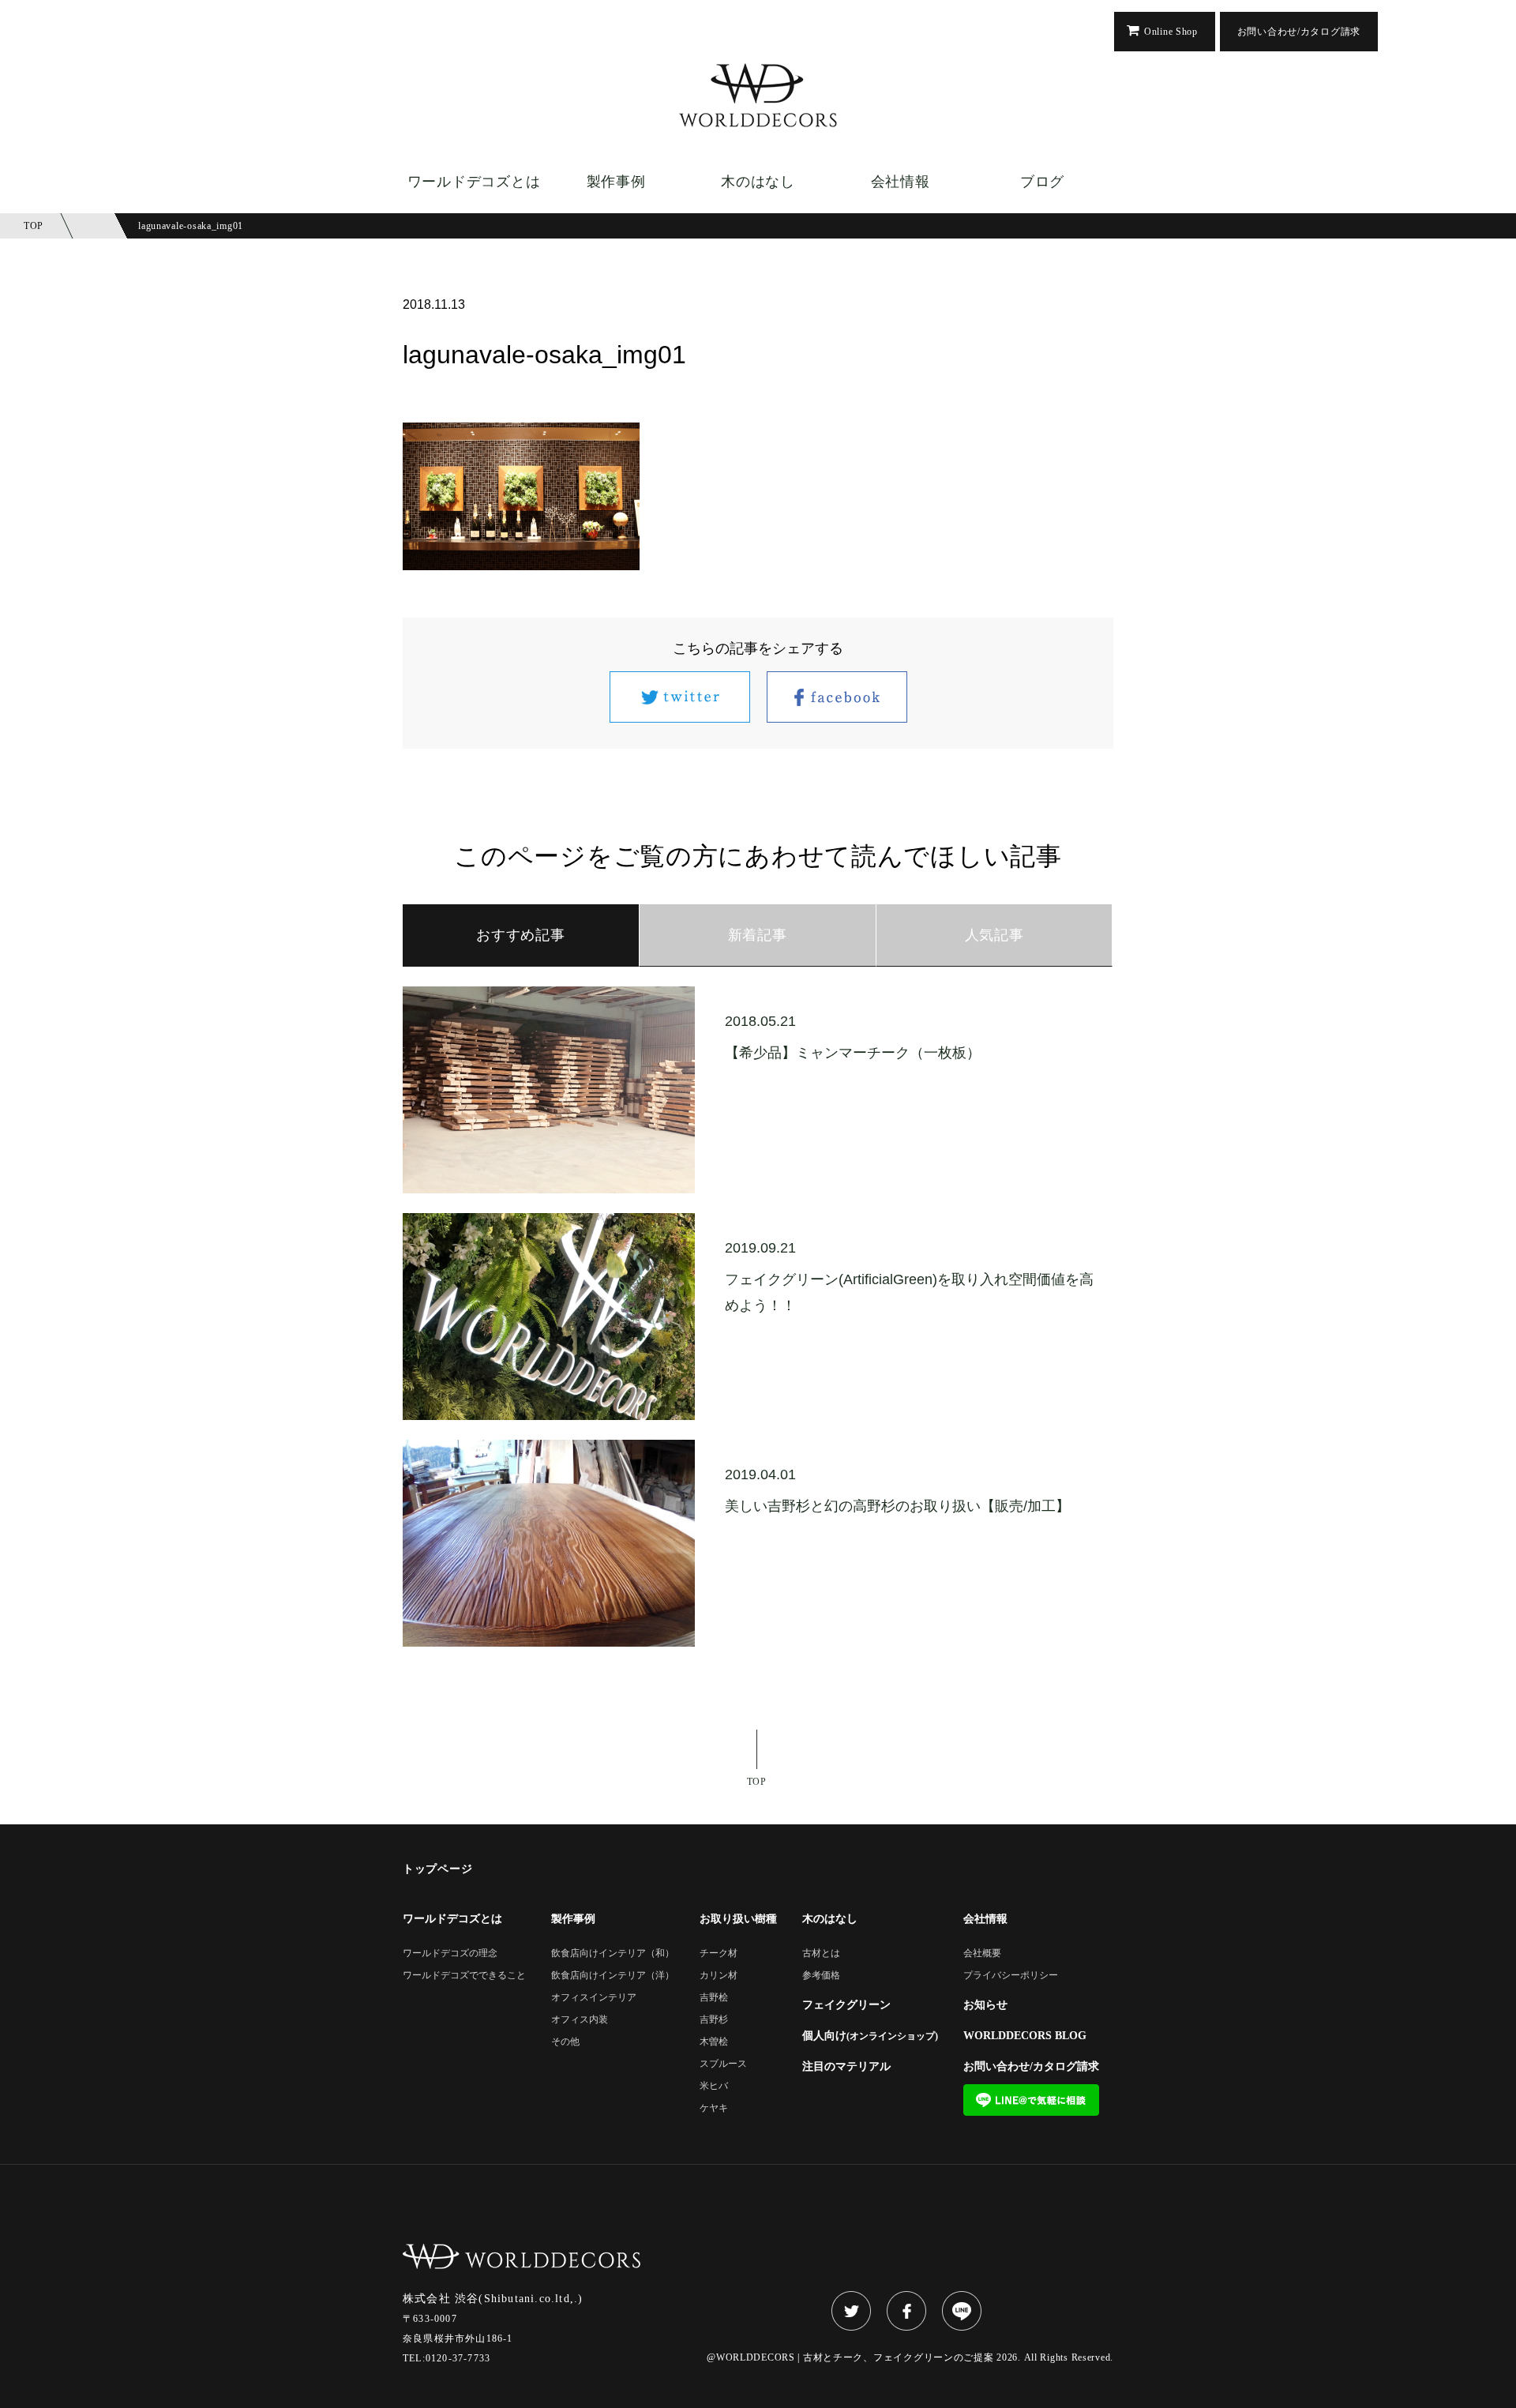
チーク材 (719, 1953)
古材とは (821, 1953)
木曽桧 (714, 2042)
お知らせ (985, 2005)
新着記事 (758, 935)
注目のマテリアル (846, 2067)
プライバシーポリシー (1011, 1976)
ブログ (1042, 182)
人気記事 (994, 935)
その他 (565, 2042)
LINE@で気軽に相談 (1031, 2100)
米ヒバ (714, 2086)
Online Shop (1171, 32)
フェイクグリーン (846, 2005)
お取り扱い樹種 (738, 1919)
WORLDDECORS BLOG (1025, 2036)
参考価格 (821, 1976)
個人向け (870, 2036)
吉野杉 (714, 2020)
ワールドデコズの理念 (450, 1953)
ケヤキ (714, 2108)
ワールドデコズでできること (464, 1976)
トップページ (437, 1869)
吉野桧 (714, 1998)
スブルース (723, 2064)
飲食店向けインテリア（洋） (613, 1976)
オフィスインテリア (594, 1998)
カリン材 (719, 1976)
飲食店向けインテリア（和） (613, 1953)
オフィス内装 (580, 2020)
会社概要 (982, 1953)
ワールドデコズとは (474, 182)
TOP (757, 1781)
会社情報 (901, 182)
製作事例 (616, 182)
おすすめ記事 (520, 935)
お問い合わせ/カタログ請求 (1299, 32)
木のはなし (758, 182)
